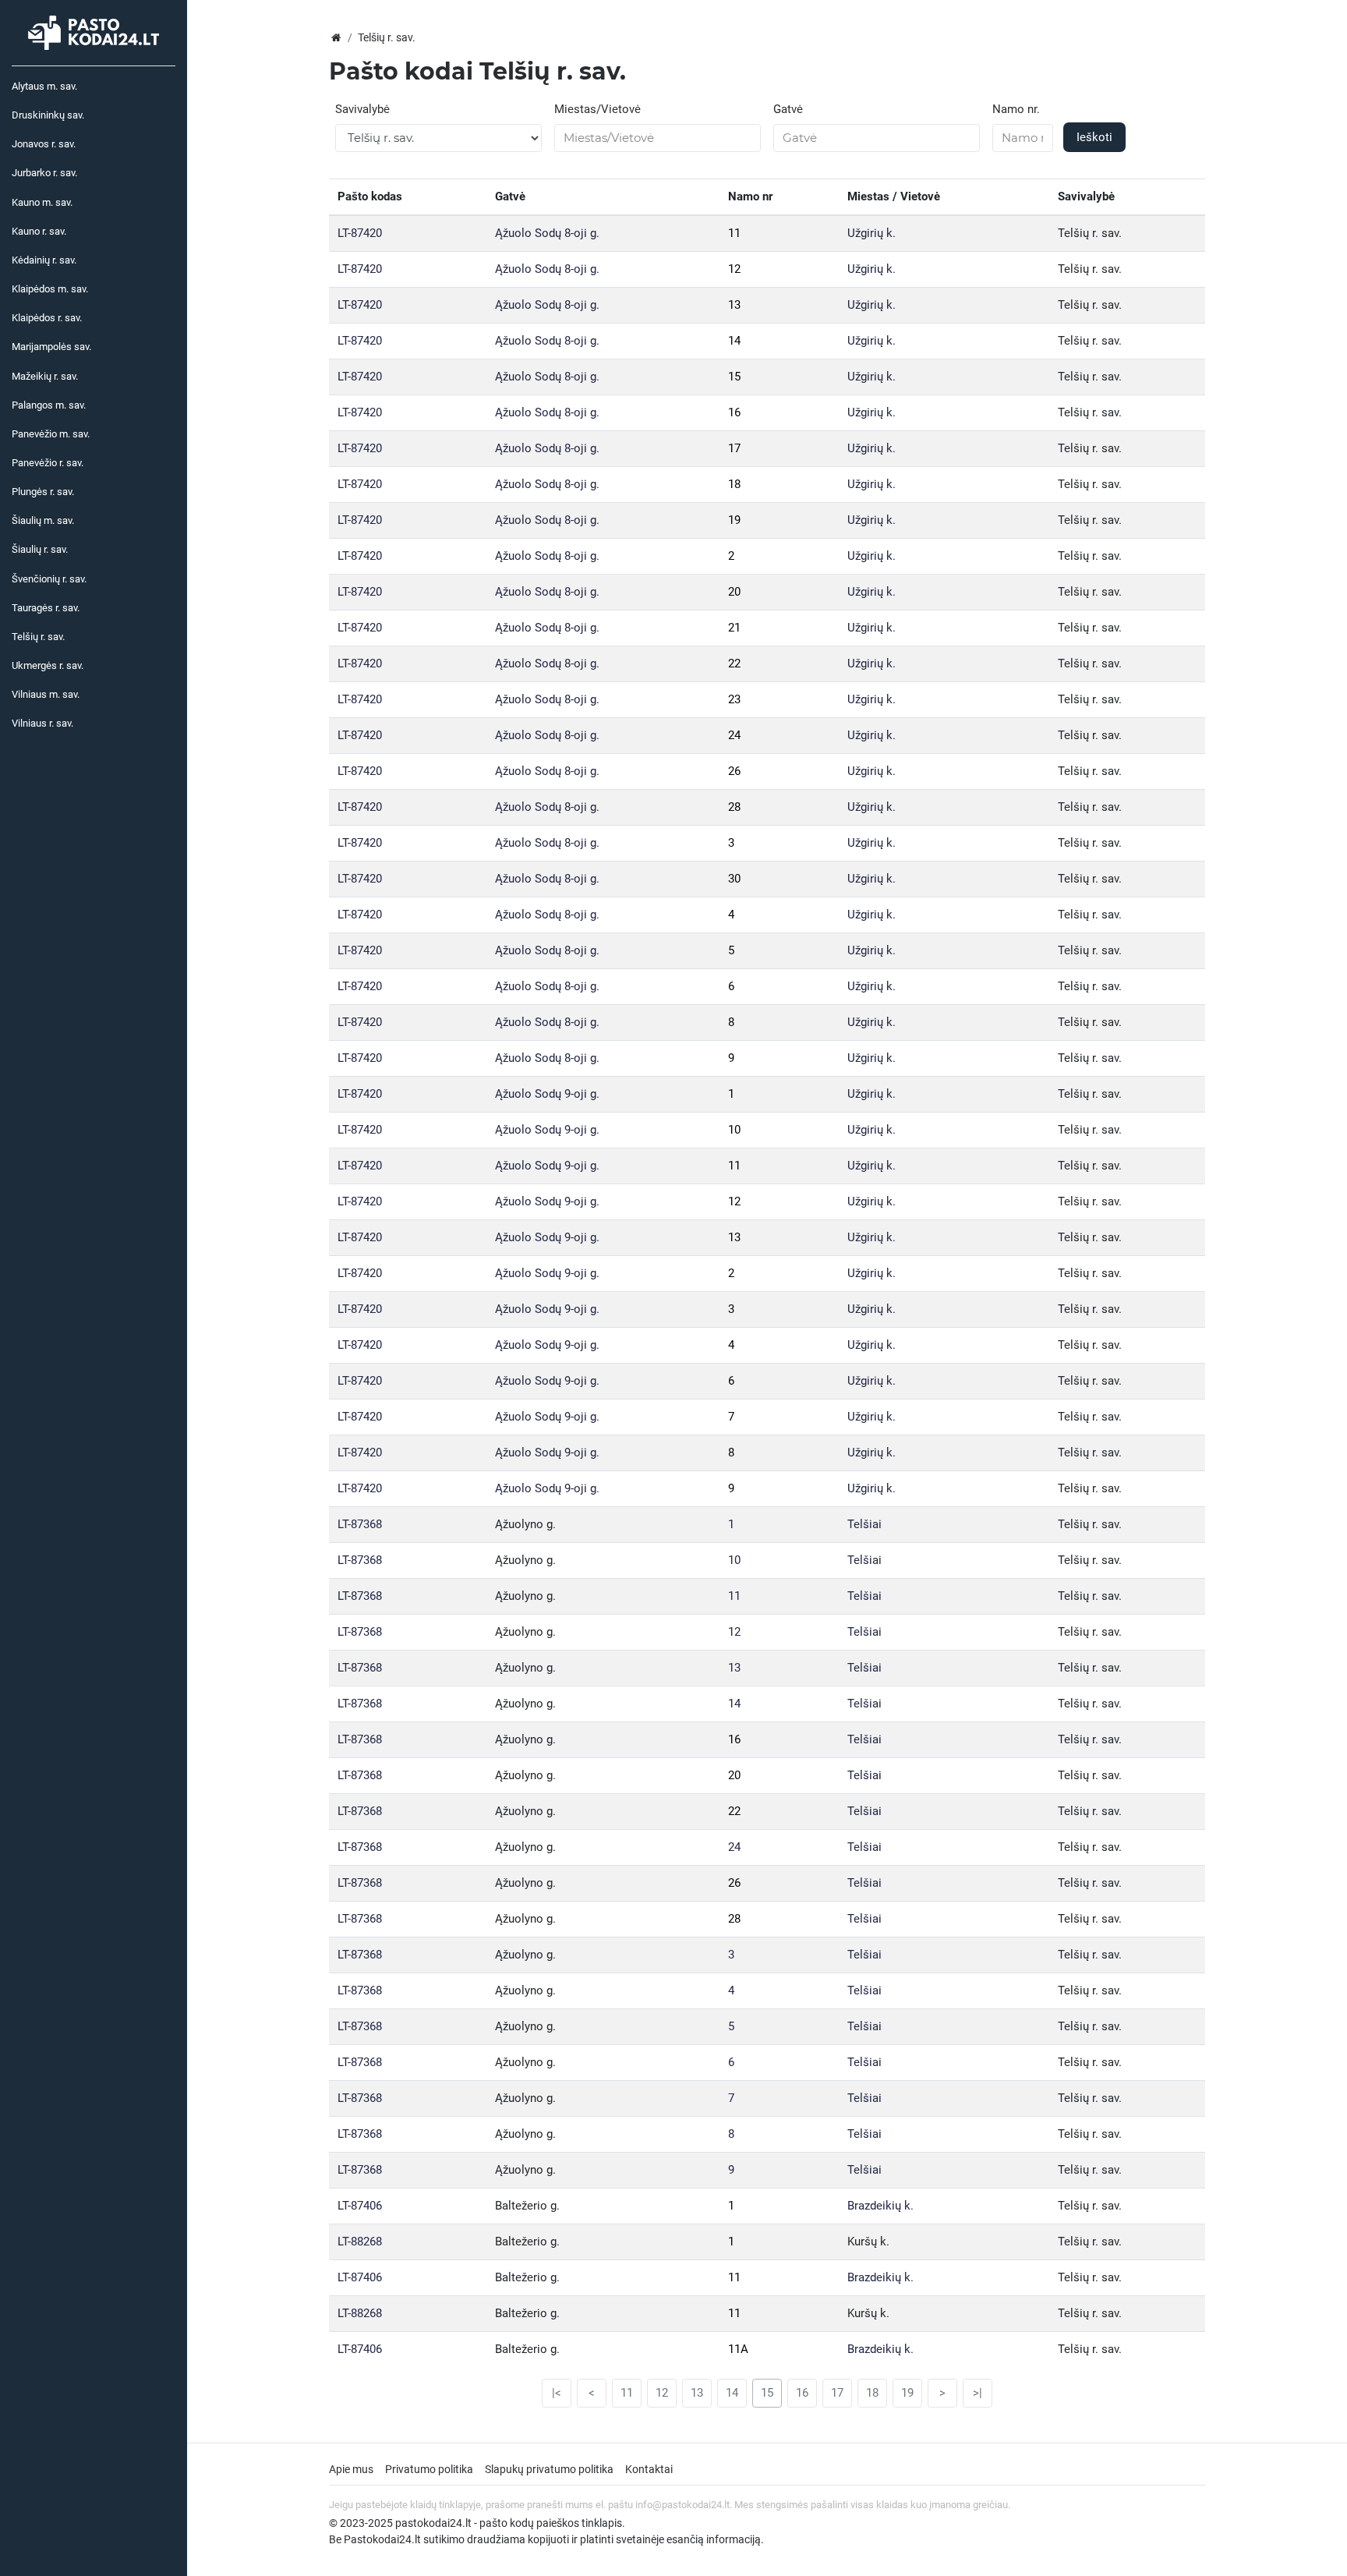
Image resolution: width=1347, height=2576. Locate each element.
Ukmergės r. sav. (48, 665)
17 (734, 448)
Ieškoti (1094, 137)
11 (734, 233)
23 (734, 699)
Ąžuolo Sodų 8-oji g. (547, 233)
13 (734, 305)
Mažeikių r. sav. (45, 376)
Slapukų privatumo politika (549, 2469)
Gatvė (788, 109)
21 (734, 628)
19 (734, 520)
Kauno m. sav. (42, 202)
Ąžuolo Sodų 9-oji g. (547, 1094)
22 (734, 663)
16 (734, 412)
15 (734, 377)
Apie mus (351, 2469)
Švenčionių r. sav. (49, 579)
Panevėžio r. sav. (48, 463)
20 (734, 592)
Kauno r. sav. (39, 231)
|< (557, 2393)
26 (734, 771)
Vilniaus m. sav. (46, 694)
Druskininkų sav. (48, 115)
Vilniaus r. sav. (42, 723)
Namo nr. (1016, 109)
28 (734, 807)
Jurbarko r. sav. (44, 173)
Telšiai (864, 1524)
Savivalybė (362, 109)
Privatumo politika (429, 2469)
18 (734, 484)
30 (734, 879)
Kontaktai (649, 2469)
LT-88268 (360, 2242)
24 (734, 735)
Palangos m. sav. (49, 405)
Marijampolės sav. (51, 347)
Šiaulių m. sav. (43, 520)
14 (734, 341)
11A (738, 2349)
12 (734, 269)
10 (734, 1130)
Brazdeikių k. (880, 2206)
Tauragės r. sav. (46, 608)
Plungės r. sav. (43, 492)
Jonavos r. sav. (44, 144)
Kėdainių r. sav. (44, 260)
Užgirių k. (871, 233)
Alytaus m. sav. (44, 86)
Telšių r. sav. (38, 637)
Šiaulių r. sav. (40, 549)
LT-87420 (360, 233)
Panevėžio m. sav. (51, 434)
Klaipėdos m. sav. (50, 289)
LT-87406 (360, 2206)
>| (978, 2393)
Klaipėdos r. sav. (47, 318)
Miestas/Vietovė (597, 109)
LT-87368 (360, 1524)
